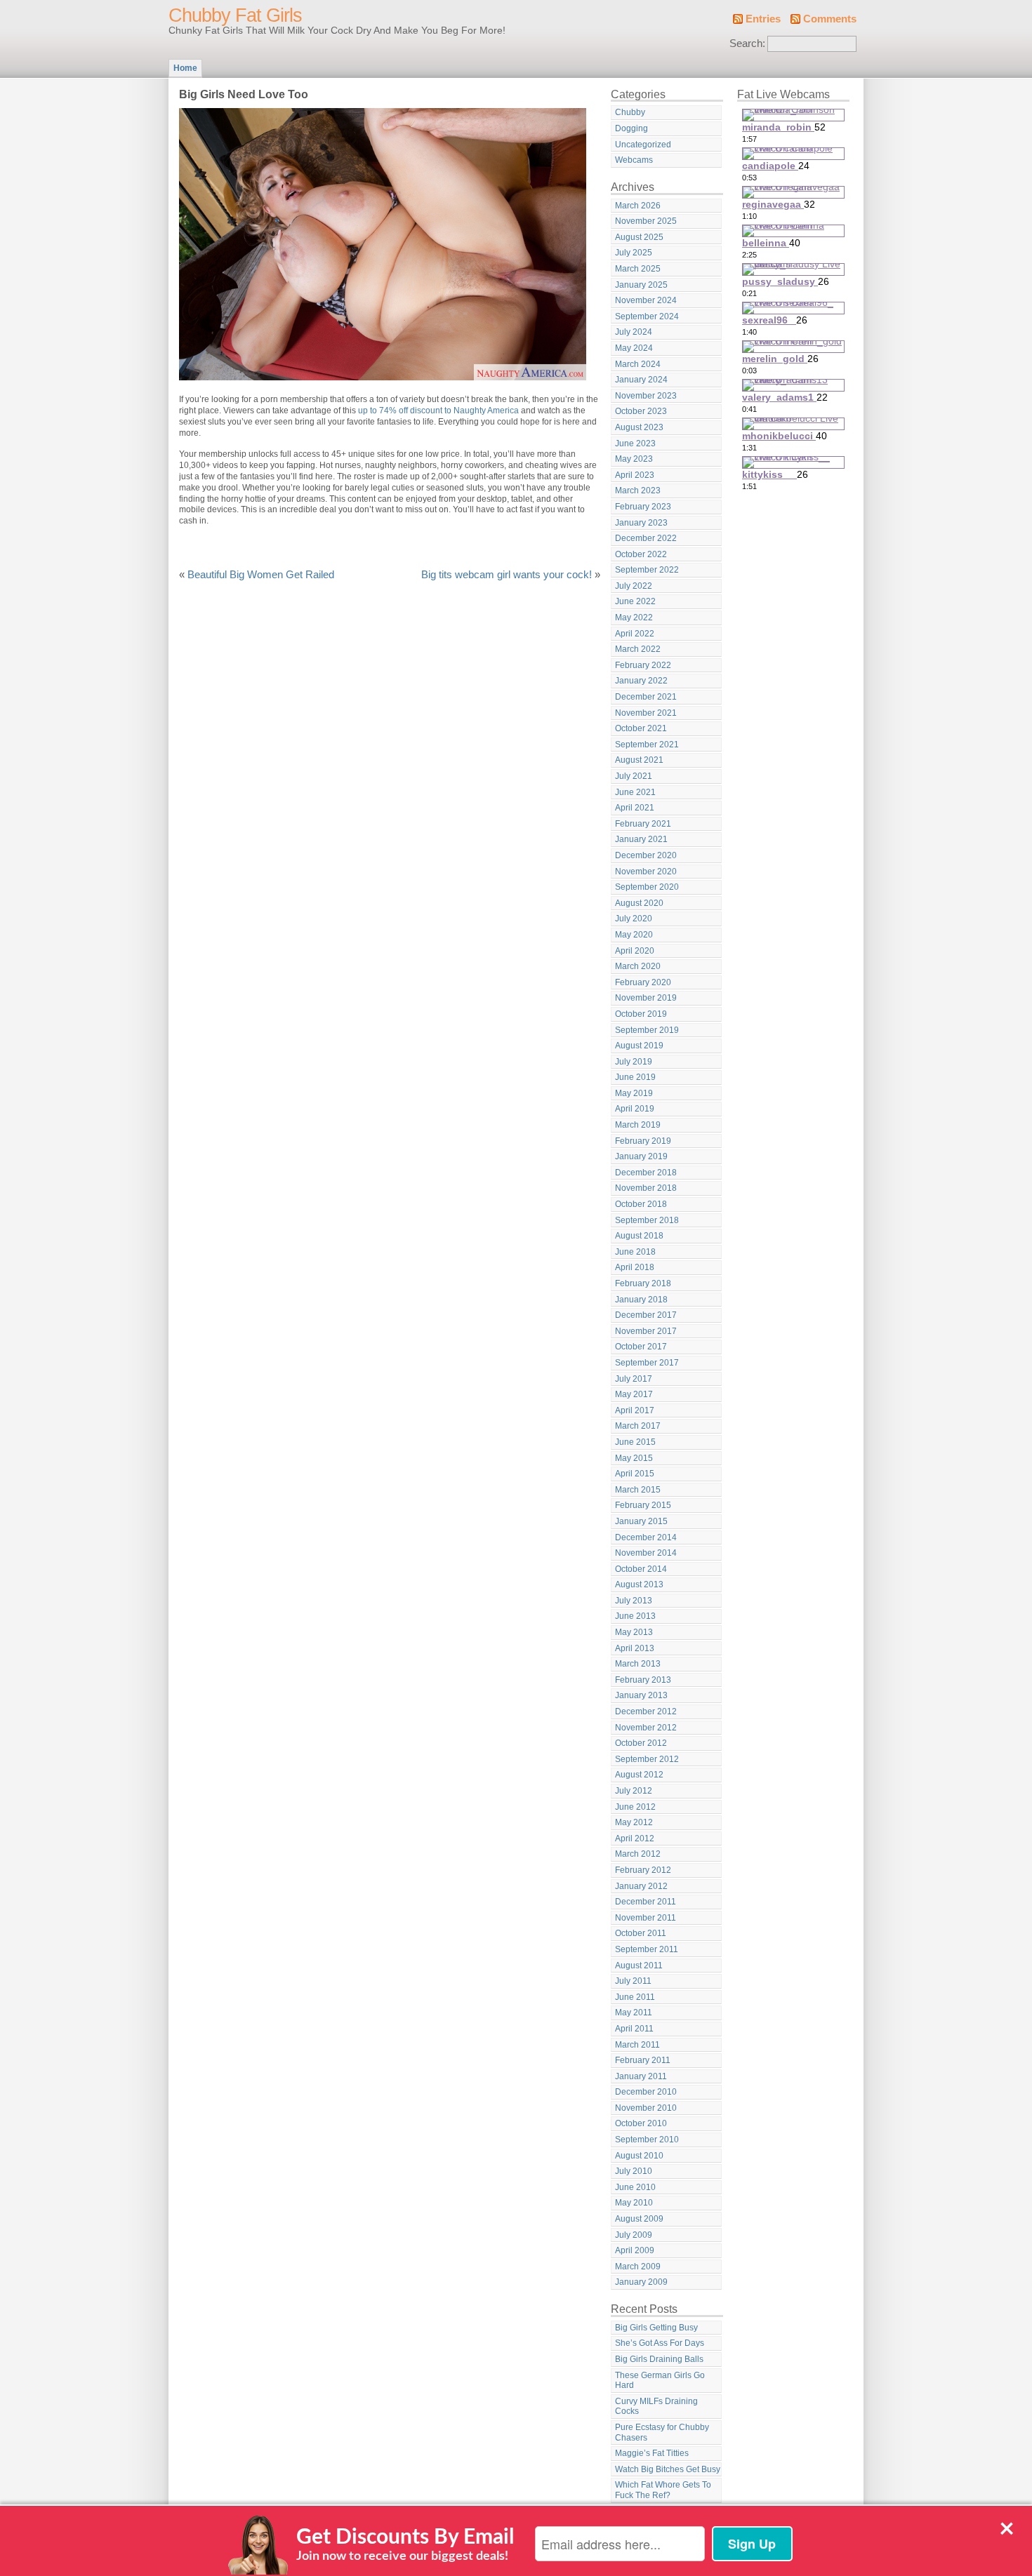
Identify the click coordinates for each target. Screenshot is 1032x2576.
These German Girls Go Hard (660, 2381)
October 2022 (641, 554)
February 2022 (643, 665)
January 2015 (641, 1521)
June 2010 (635, 2187)
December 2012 (646, 1711)
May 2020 (634, 935)
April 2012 (635, 1838)
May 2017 (634, 1394)
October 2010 (641, 2123)
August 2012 (639, 1775)
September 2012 (647, 1759)
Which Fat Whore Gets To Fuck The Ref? (663, 2490)
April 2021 (635, 808)
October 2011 (641, 1933)
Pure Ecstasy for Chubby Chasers (662, 2432)
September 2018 (647, 1220)
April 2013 (635, 1648)
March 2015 (638, 1490)
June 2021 (635, 792)
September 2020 (647, 887)
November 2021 (646, 713)
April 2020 (635, 951)
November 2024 (646, 300)
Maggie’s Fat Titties (652, 2453)
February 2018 (643, 1283)
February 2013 (643, 1680)
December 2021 (646, 697)
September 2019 (647, 1030)
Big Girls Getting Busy (656, 2328)
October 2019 (641, 1014)
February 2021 (643, 824)
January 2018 (641, 1300)
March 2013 (638, 1664)
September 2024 (647, 316)
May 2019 (634, 1093)
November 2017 (646, 1331)
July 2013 (634, 1601)
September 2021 (647, 745)
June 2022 (635, 601)
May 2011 (634, 2013)
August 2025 (639, 237)
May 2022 (634, 618)
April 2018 (635, 1267)
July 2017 (634, 1379)
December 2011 (646, 1902)
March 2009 (638, 2267)
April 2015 (635, 1474)
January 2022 (641, 681)
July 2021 (634, 776)
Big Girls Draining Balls (659, 2359)
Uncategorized (643, 145)
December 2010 (646, 2092)
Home (185, 68)
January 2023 (641, 523)
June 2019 (635, 1077)
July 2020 (634, 919)
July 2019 (634, 1062)
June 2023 (635, 443)
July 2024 (634, 332)
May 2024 (634, 348)
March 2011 (637, 2045)
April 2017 (635, 1410)
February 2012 (643, 1870)
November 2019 (646, 998)
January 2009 (641, 2282)
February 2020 (643, 982)
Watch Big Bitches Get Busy (668, 2469)
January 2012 (641, 1886)
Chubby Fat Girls (235, 15)
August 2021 (639, 760)
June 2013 (635, 1616)
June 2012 (635, 1807)
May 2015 (634, 1458)
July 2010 (634, 2171)
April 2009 (635, 2250)
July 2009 (634, 2235)
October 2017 (641, 1347)
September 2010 (647, 2140)
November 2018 (646, 1188)
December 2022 (646, 538)
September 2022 (647, 570)
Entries (763, 19)
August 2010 (639, 2156)
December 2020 (646, 855)
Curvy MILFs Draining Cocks (656, 2407)
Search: (747, 44)
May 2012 (634, 1822)
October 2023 (641, 411)
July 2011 (633, 1981)
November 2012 (646, 1728)
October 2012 (641, 1743)
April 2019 (635, 1109)
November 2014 (646, 1553)
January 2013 (641, 1695)
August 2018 (639, 1236)
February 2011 (643, 2060)
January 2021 (641, 839)
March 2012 (638, 1854)
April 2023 (635, 475)
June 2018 (635, 1252)
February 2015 (643, 1505)
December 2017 (646, 1315)
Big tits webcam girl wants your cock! (507, 575)
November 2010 (646, 2108)
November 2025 (646, 221)
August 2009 (639, 2219)
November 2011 (646, 1918)
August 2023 (639, 427)
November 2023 (646, 396)
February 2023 (643, 507)
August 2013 (639, 1584)
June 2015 (635, 1442)
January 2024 (641, 380)
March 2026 (638, 206)
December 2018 (646, 1173)
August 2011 (639, 1966)
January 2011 (641, 2076)
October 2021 (641, 728)
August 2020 (639, 903)
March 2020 (638, 966)
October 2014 (641, 1569)
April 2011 (634, 2029)
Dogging (631, 128)
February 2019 (643, 1141)
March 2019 (638, 1125)
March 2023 (638, 490)
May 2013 (634, 1632)
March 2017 (638, 1426)
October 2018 (641, 1204)
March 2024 (638, 364)
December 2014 (646, 1537)
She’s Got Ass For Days (660, 2343)
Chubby (630, 112)
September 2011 (647, 1949)
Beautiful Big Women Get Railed (261, 575)
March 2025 (638, 269)
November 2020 (646, 872)
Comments (830, 19)
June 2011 (635, 1997)
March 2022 (638, 649)
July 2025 (634, 253)
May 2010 (634, 2203)
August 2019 (639, 1046)
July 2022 (634, 586)
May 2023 (634, 459)
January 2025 (641, 285)
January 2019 (641, 1156)
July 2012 (634, 1791)
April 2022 (635, 634)
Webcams (634, 160)
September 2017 (647, 1363)
